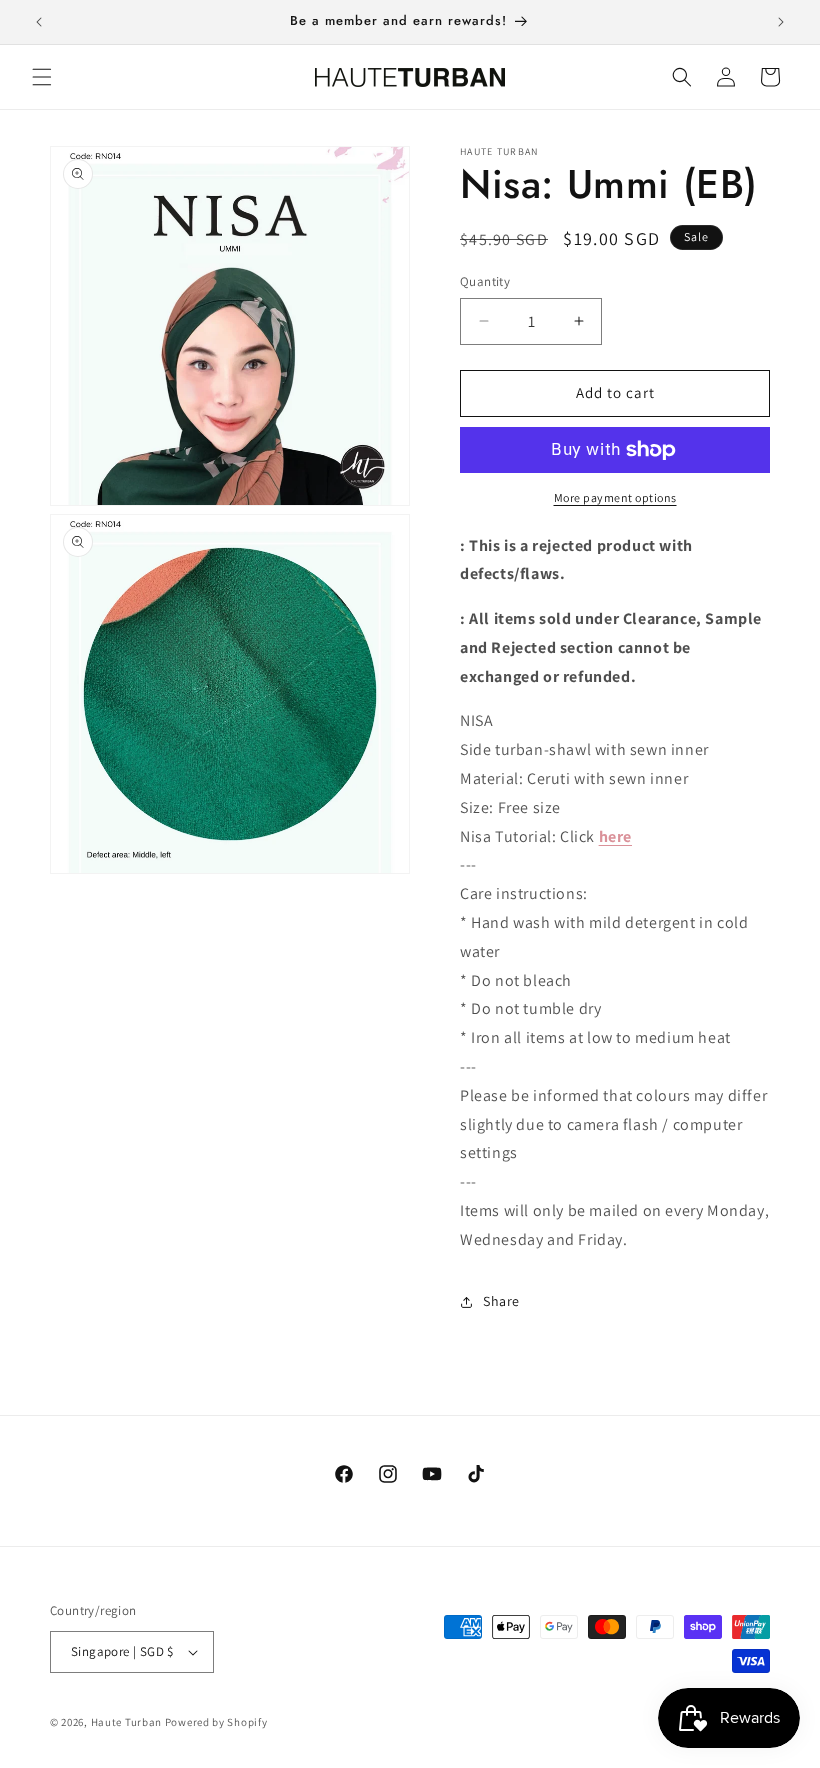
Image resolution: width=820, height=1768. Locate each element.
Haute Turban (126, 1722)
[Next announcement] (781, 22)
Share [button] (501, 1301)
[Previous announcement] (39, 22)
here (615, 836)
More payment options (615, 497)
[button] (42, 77)
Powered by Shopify (216, 1722)
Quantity (485, 281)
